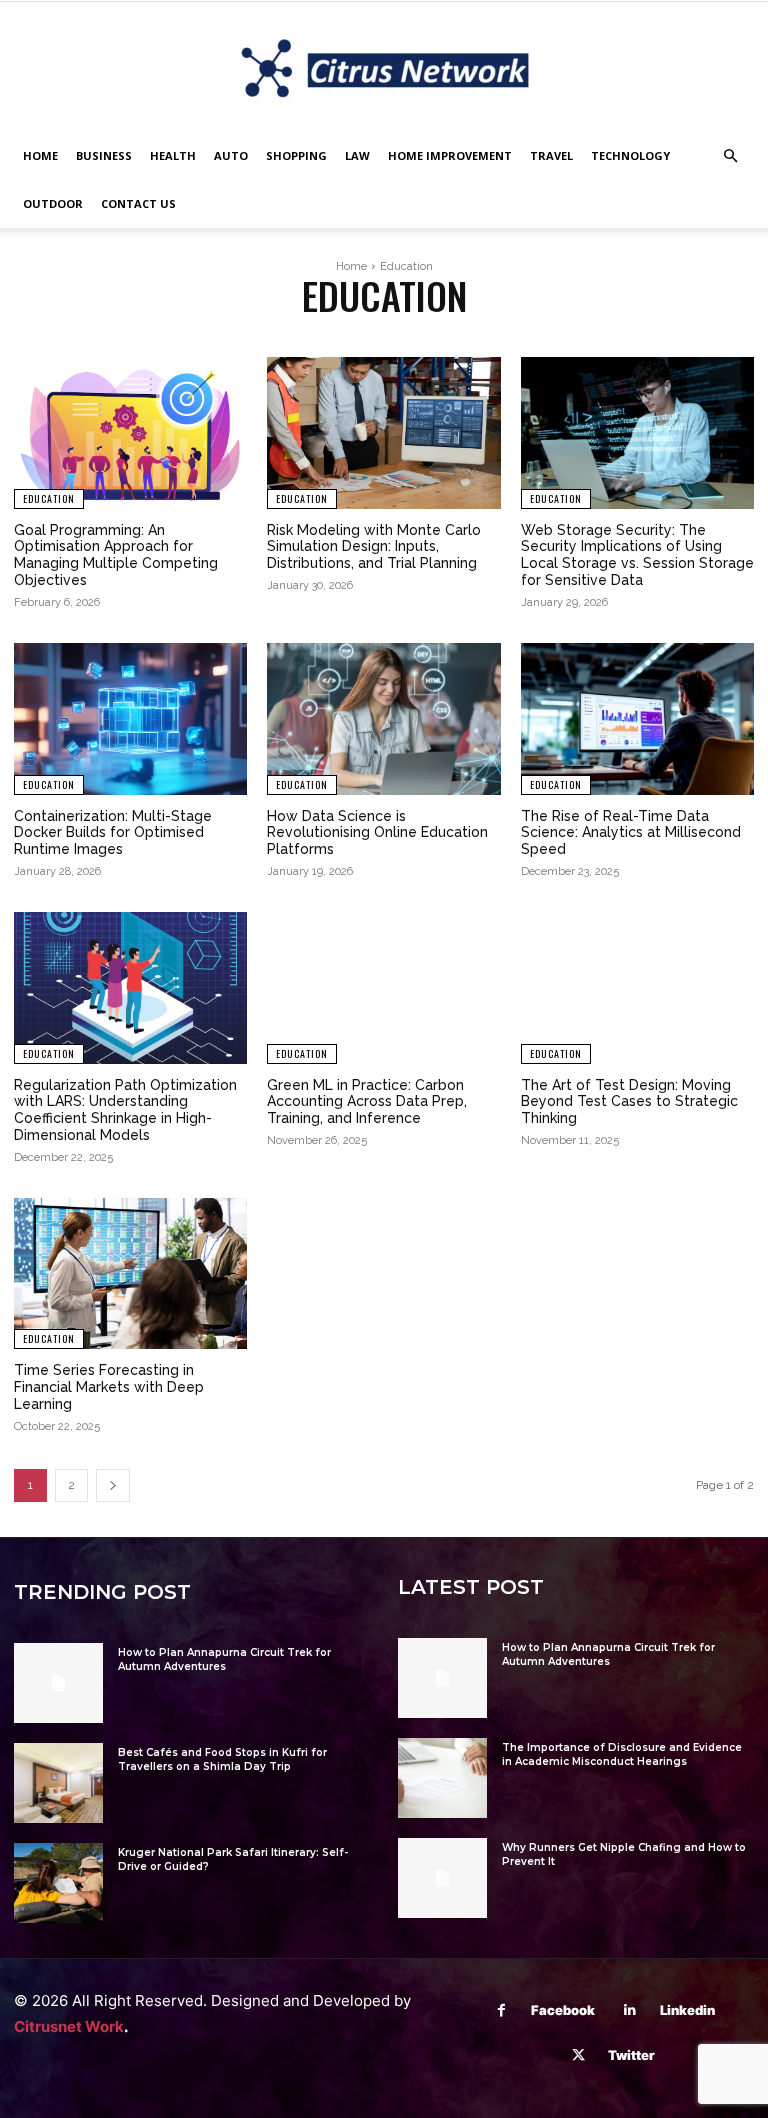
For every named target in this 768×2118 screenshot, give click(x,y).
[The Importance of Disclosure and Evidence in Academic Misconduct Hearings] (442, 1778)
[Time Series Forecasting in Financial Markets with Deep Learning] (130, 1274)
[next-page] (113, 1485)
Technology (630, 155)
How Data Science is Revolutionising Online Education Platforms (377, 833)
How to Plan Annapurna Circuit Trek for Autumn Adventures (224, 1659)
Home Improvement (450, 155)
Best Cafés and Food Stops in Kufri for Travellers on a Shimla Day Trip (222, 1759)
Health (173, 155)
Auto (231, 155)
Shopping (296, 155)
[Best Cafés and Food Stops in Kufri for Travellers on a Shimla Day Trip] (58, 1783)
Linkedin (687, 2010)
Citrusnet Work (69, 2026)
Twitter (631, 2055)
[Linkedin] (630, 2010)
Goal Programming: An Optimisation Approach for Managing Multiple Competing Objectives (116, 555)
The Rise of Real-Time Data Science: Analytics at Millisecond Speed (631, 833)
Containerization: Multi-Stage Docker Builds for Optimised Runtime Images (113, 833)
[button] (730, 156)
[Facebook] (501, 2010)
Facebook (563, 2010)
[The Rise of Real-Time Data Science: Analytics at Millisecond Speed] (637, 719)
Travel (551, 155)
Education (49, 498)
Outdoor (53, 203)
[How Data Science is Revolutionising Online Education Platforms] (383, 719)
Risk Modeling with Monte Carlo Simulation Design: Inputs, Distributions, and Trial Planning (374, 547)
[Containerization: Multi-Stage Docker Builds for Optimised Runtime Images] (130, 719)
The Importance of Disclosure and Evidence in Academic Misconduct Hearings (622, 1754)
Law (357, 155)
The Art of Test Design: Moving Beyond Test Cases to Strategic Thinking (629, 1102)
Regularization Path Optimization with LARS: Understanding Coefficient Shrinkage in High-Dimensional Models (125, 1110)
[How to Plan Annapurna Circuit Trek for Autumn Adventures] (58, 1683)
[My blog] (384, 68)
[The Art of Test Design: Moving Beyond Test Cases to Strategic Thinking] (637, 988)
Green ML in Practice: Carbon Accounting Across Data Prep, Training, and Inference (367, 1102)
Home (40, 155)
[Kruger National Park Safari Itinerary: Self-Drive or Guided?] (58, 1883)
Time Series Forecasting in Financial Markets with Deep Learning (109, 1387)
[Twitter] (578, 2055)
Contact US (138, 203)
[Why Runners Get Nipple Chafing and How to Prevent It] (442, 1878)
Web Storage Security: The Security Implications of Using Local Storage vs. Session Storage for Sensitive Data (637, 555)
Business (104, 155)
